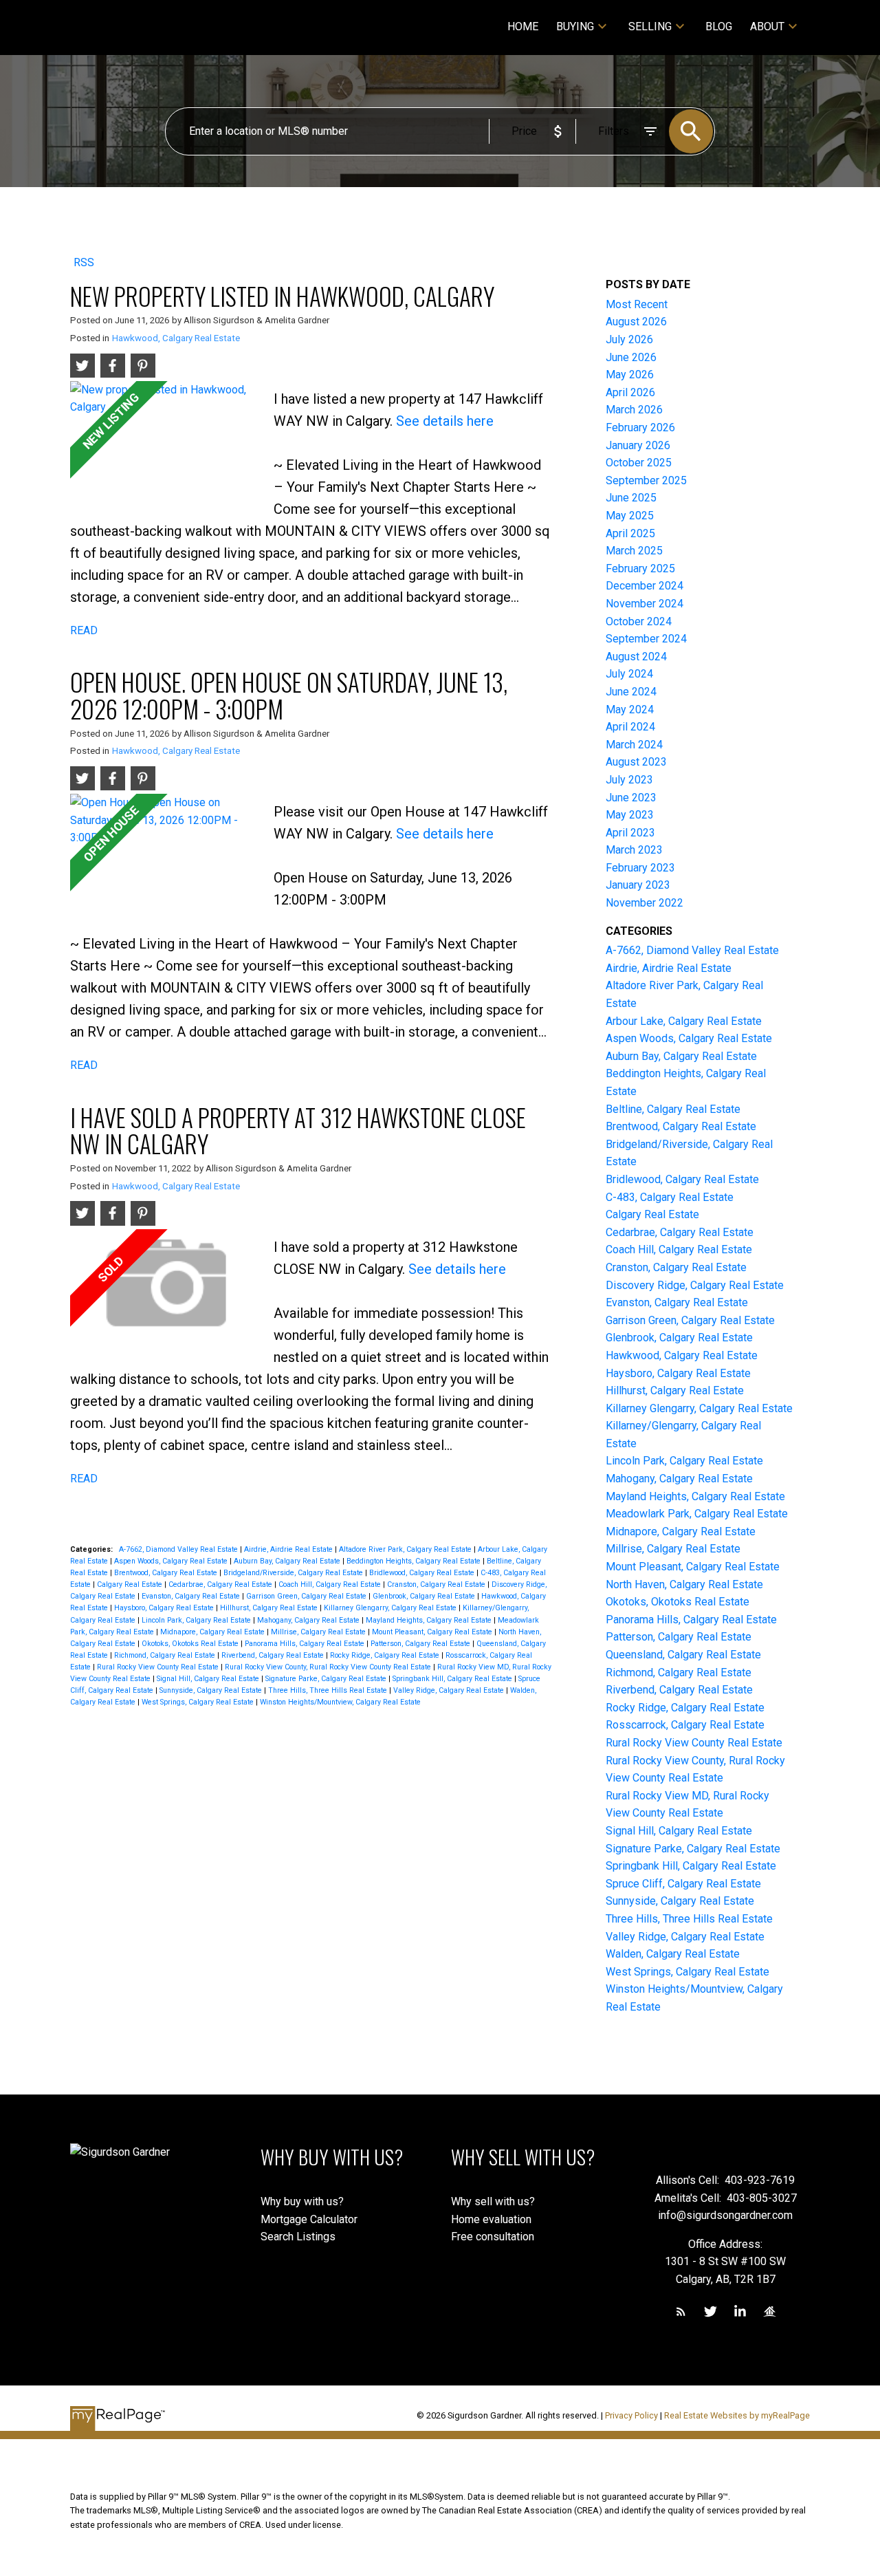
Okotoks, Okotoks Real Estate (191, 1644)
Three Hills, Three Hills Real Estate (329, 1690)
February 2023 (640, 868)
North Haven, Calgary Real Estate (684, 1584)
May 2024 (630, 710)
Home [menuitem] (523, 26)
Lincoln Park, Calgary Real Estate (197, 1620)
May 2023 (630, 815)
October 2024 (639, 621)
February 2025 (640, 569)
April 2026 (630, 392)
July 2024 (629, 674)
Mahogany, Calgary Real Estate (309, 1620)
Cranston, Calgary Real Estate (437, 1584)
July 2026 (629, 339)
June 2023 (631, 798)
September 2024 (646, 639)
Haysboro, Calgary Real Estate (165, 1608)
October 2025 (639, 463)
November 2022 (645, 903)
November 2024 (645, 604)
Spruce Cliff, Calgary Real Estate (683, 1884)
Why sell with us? (493, 2201)
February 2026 (640, 427)
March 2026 (634, 410)
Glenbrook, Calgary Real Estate (425, 1596)
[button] (681, 2312)
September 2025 (646, 480)
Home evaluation (491, 2219)
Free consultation (493, 2237)
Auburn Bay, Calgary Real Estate (288, 1561)
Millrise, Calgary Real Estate (319, 1632)
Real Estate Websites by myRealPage (737, 2415)
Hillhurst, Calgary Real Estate (270, 1608)
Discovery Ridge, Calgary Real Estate (695, 1285)
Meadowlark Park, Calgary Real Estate (697, 1514)
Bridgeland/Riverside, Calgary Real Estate (294, 1573)
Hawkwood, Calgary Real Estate (176, 338)
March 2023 (634, 850)
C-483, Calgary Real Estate (670, 1197)
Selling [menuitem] (650, 26)
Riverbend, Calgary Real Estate (274, 1655)
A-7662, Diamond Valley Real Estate (179, 1549)
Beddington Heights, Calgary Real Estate (415, 1561)
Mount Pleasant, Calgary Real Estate (433, 1632)
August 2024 (636, 657)
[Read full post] (167, 441)
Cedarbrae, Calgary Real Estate (221, 1584)
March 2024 (634, 745)
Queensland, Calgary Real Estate (683, 1655)
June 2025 (631, 498)
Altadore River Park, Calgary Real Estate (406, 1549)
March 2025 (634, 551)
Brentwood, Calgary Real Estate (167, 1573)
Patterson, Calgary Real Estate (421, 1644)
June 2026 (631, 357)
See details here (445, 421)
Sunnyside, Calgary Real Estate (212, 1690)
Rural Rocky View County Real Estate (159, 1667)
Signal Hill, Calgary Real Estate (209, 1679)
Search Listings (298, 2237)
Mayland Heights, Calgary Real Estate (430, 1620)
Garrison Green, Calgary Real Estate (307, 1596)
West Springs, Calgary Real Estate (199, 1702)
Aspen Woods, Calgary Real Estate (172, 1561)
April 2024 (630, 727)
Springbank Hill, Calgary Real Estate (453, 1679)
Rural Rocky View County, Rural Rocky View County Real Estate (329, 1667)
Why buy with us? (302, 2201)
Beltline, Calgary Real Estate (673, 1109)
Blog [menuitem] (719, 26)
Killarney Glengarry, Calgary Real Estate (391, 1608)
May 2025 (630, 516)
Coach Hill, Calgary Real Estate (331, 1584)
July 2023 (629, 780)
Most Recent (637, 304)
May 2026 (630, 375)
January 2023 (638, 885)
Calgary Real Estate (131, 1584)
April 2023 (630, 833)
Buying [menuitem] (575, 26)
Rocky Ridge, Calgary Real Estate (386, 1655)
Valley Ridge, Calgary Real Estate (450, 1690)
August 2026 (636, 322)
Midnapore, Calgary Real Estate (213, 1632)
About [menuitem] (767, 26)
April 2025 (630, 533)
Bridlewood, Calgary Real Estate (423, 1573)
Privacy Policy (631, 2415)
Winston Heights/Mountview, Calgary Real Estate (340, 1702)
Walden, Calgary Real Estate (673, 1954)
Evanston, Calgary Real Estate (192, 1596)
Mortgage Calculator (309, 2219)
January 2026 (638, 445)
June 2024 (631, 692)
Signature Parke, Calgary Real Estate (327, 1679)
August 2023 (636, 762)
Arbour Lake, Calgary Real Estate (684, 1021)
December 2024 (645, 586)
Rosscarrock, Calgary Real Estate (685, 1725)
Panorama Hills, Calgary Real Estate (306, 1644)
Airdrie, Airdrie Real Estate (289, 1549)
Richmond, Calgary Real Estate (166, 1655)
